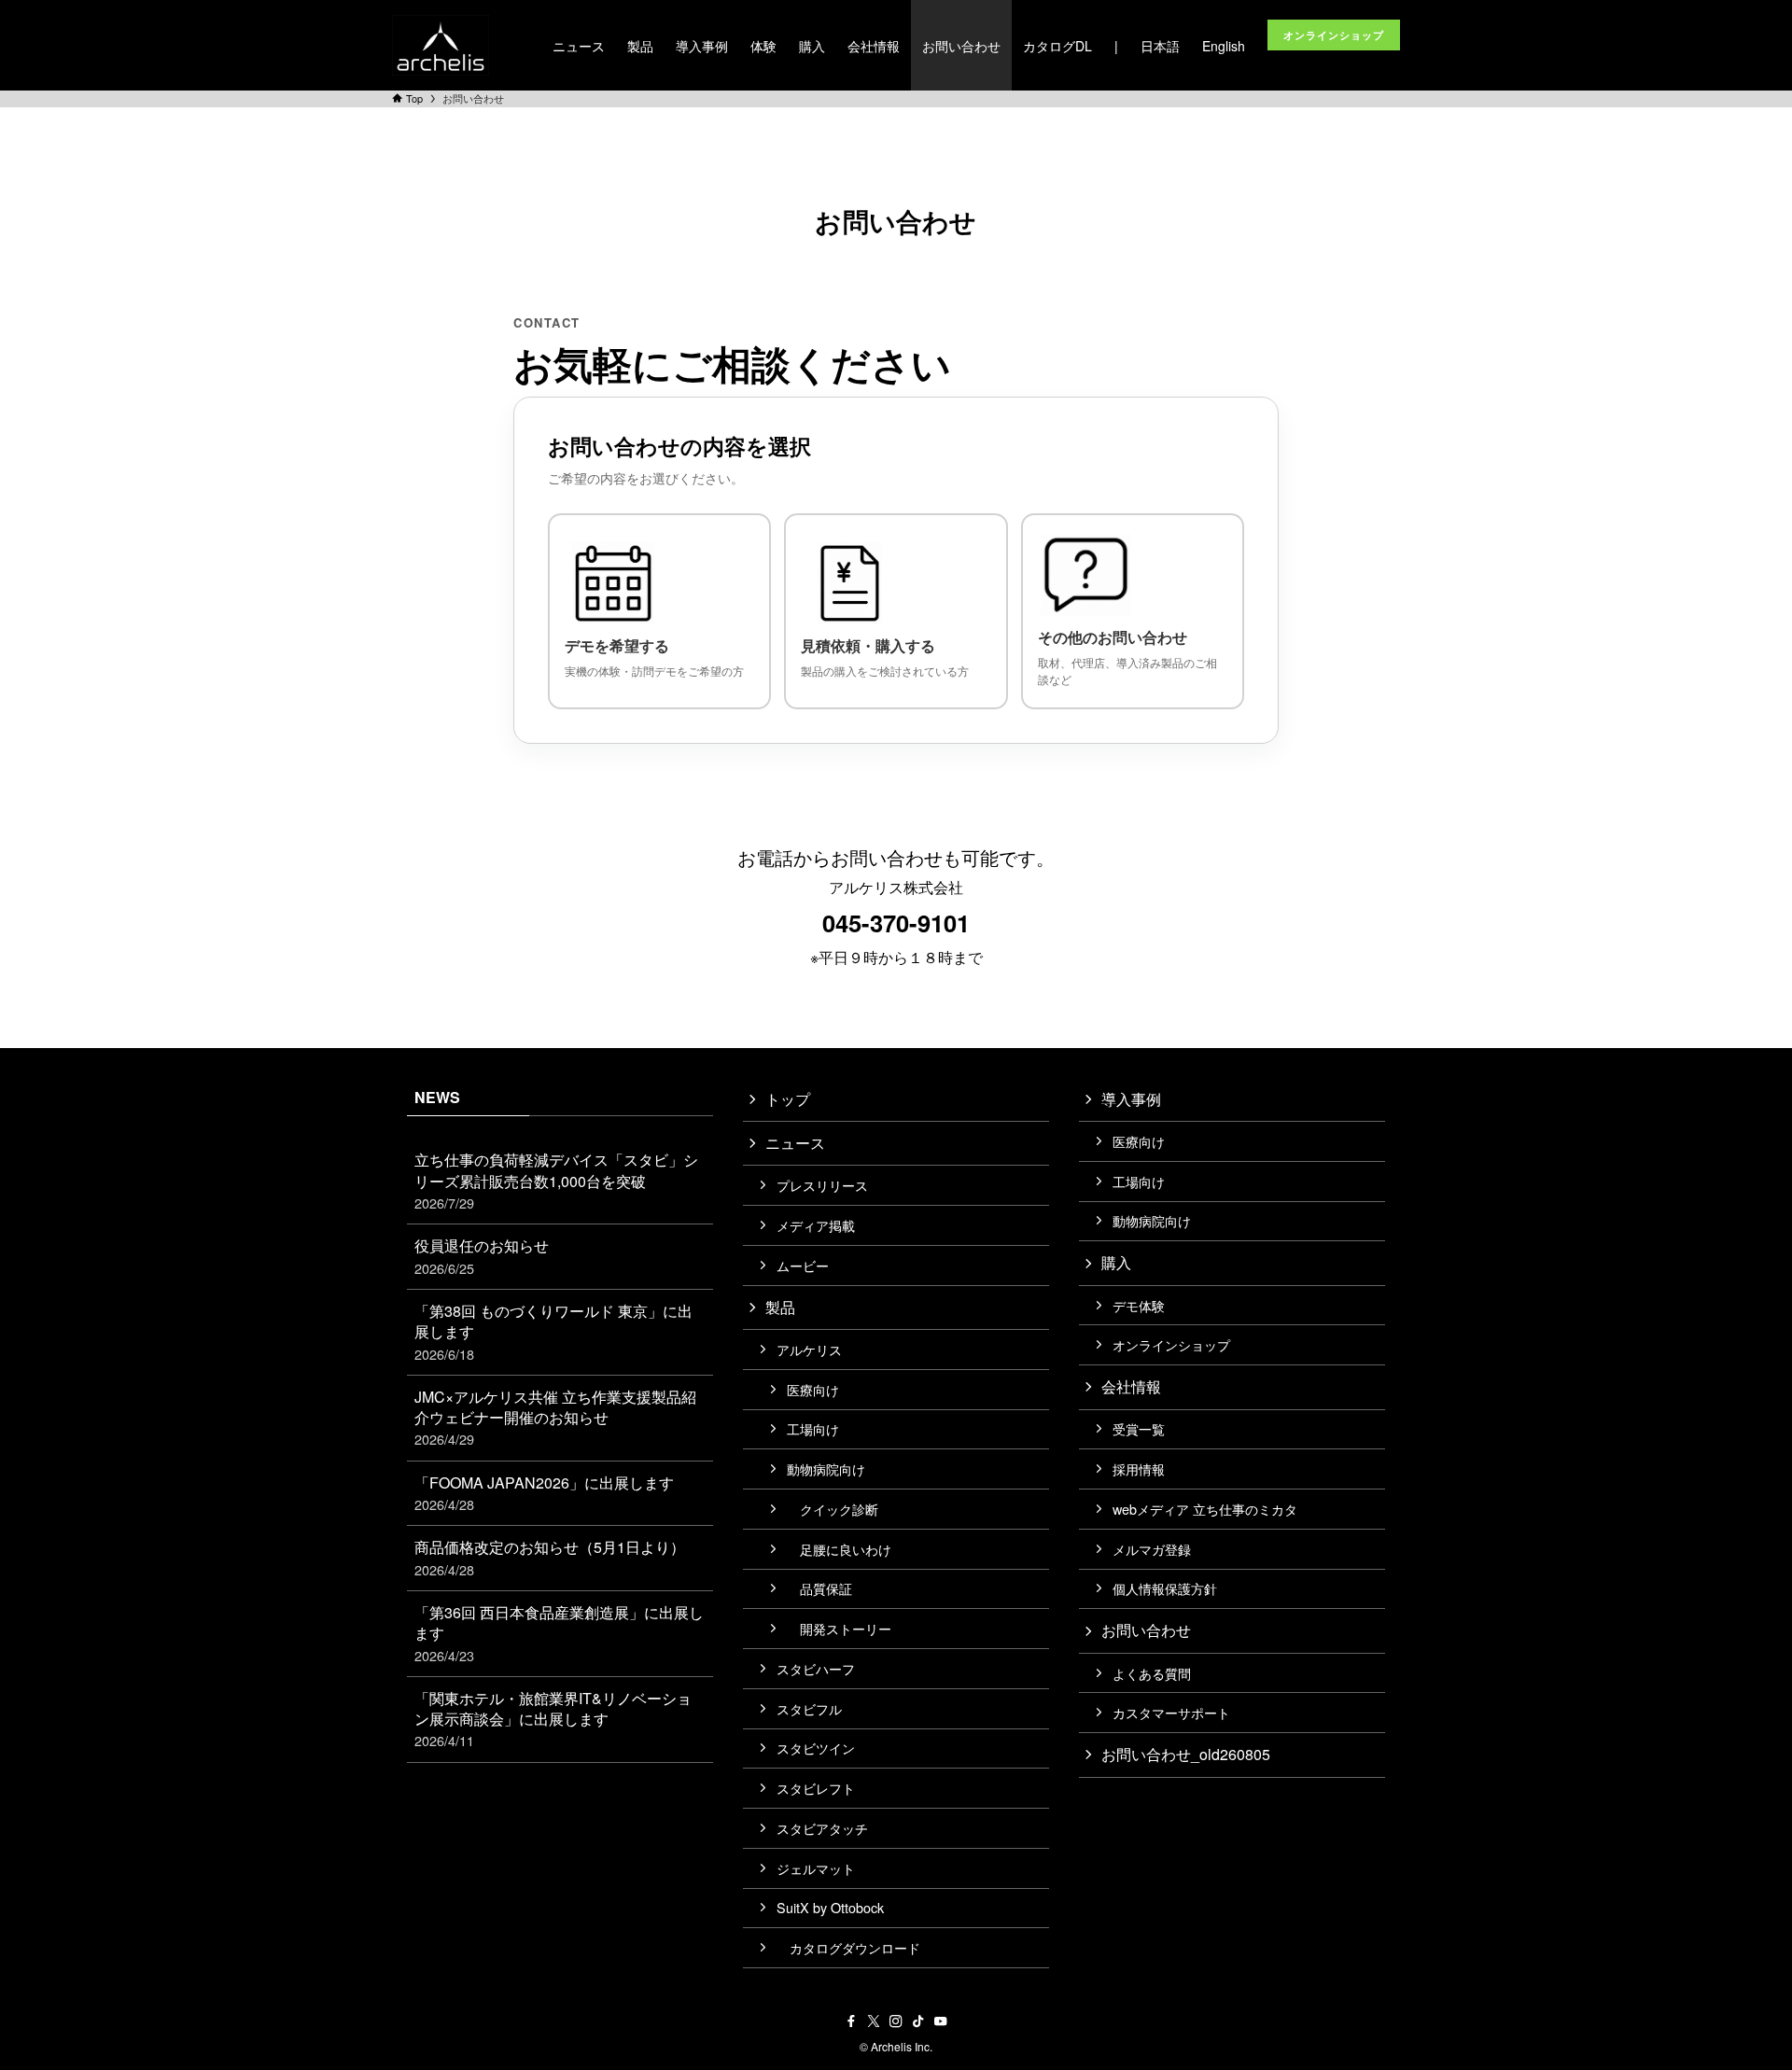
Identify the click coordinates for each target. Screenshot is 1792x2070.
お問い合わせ (1146, 1630)
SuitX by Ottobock (830, 1907)
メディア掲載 (816, 1225)
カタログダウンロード (848, 1947)
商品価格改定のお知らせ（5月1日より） (550, 1557)
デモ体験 (1139, 1305)
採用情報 (1139, 1469)
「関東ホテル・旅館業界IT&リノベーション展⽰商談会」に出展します (553, 1719)
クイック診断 (833, 1509)
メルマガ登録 (1152, 1549)
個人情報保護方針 (1165, 1588)
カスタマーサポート (1171, 1712)
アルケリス (809, 1349)
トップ (788, 1099)
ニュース (795, 1143)
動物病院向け (826, 1469)
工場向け (813, 1428)
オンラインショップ (1171, 1344)
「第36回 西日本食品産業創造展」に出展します (559, 1633)
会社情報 (1131, 1386)
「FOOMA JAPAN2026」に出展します (544, 1493)
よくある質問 (1152, 1673)
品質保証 (819, 1588)
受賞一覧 (1139, 1428)
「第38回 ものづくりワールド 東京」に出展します (553, 1332)
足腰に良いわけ (839, 1549)
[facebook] (851, 2021)
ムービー (803, 1265)
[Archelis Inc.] (441, 45)
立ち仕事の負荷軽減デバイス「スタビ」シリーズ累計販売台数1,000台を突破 (556, 1181)
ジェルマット (816, 1868)
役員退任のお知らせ (482, 1256)
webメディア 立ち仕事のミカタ (1205, 1509)
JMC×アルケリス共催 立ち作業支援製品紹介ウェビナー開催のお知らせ (555, 1418)
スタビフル (809, 1708)
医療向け (813, 1389)
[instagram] (896, 2021)
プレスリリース (822, 1185)
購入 (1116, 1262)
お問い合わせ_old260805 (1186, 1754)
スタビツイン (816, 1748)
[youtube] (941, 2021)
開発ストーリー (839, 1628)
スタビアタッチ (822, 1828)
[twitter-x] (874, 2021)
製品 (780, 1307)
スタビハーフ (816, 1668)
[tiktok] (918, 2021)
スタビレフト (816, 1788)
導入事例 (1131, 1099)
